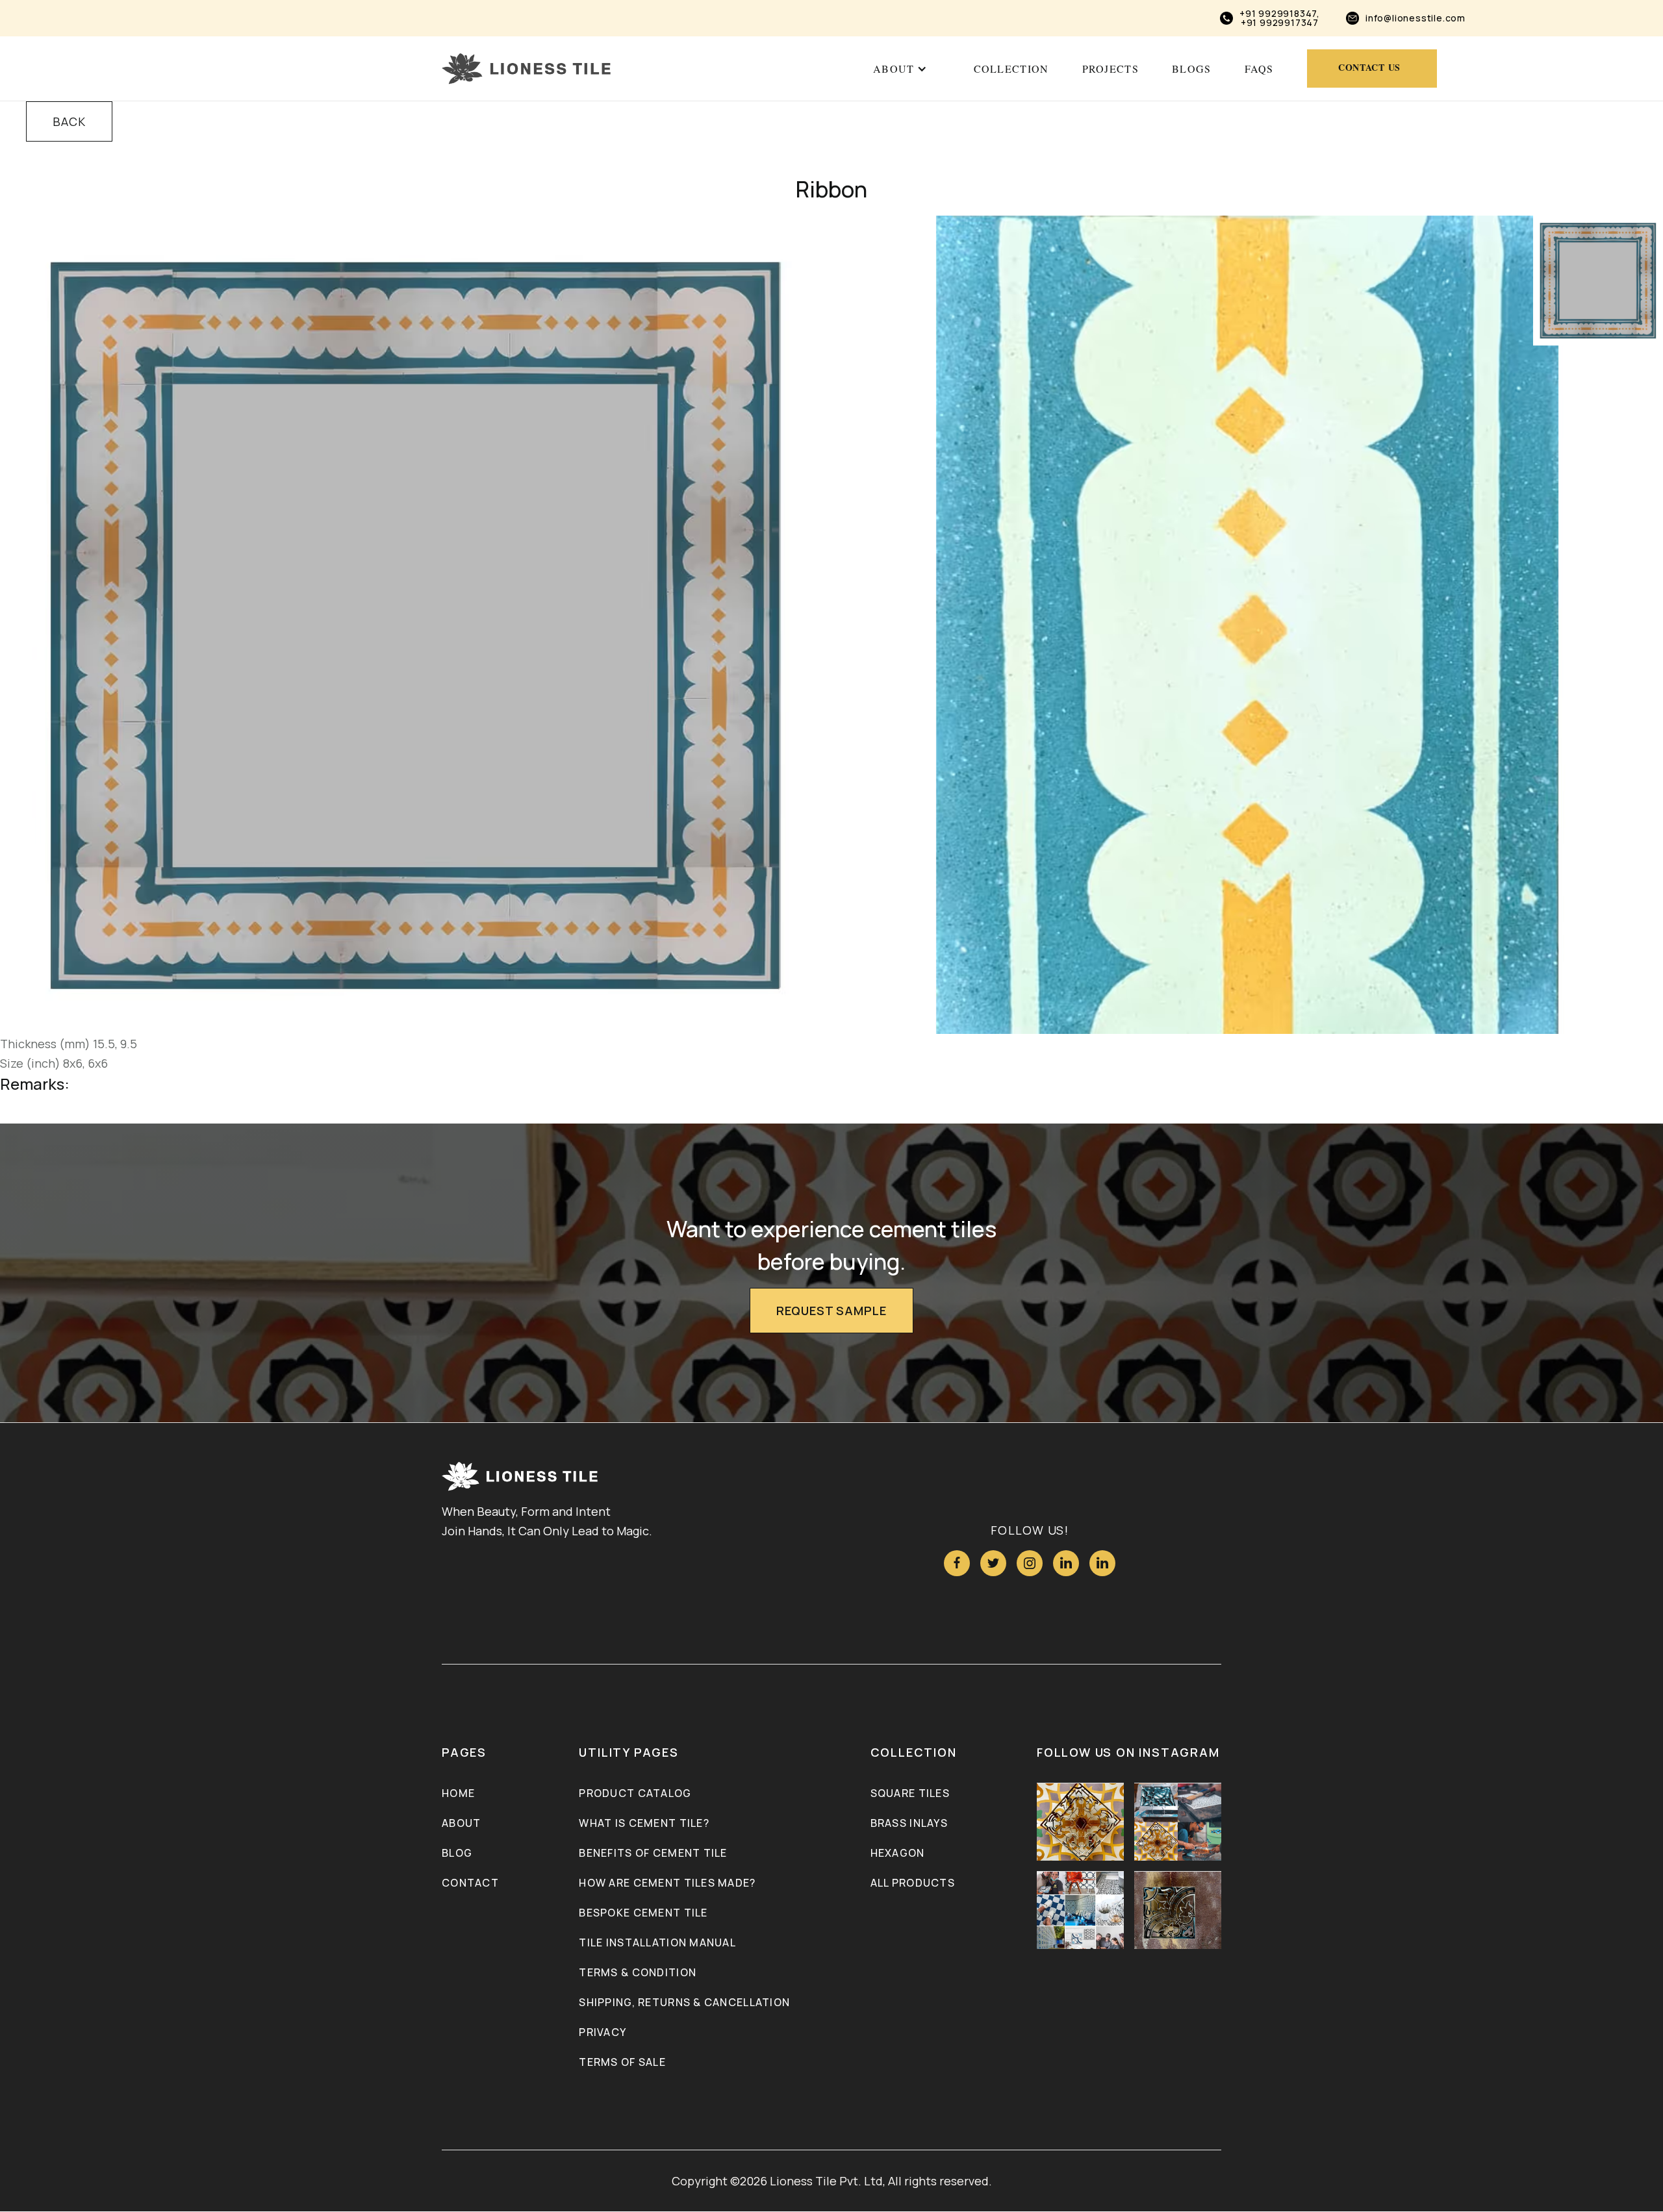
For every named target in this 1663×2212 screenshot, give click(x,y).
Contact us (1369, 67)
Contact (470, 1883)
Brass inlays (909, 1823)
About (461, 1823)
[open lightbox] (416, 625)
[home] (526, 69)
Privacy (603, 2032)
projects (1111, 69)
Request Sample (831, 1311)
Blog (457, 1853)
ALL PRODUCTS (913, 1883)
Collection (1011, 69)
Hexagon (898, 1853)
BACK (69, 121)
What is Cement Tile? (644, 1823)
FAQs (1259, 69)
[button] (900, 69)
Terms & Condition (638, 1972)
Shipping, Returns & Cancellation (684, 2002)
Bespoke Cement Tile (643, 1913)
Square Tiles (910, 1793)
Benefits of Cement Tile (653, 1853)
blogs (1191, 69)
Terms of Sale (622, 2062)
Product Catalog (635, 1793)
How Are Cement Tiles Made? (667, 1883)
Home (458, 1793)
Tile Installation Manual (657, 1942)
